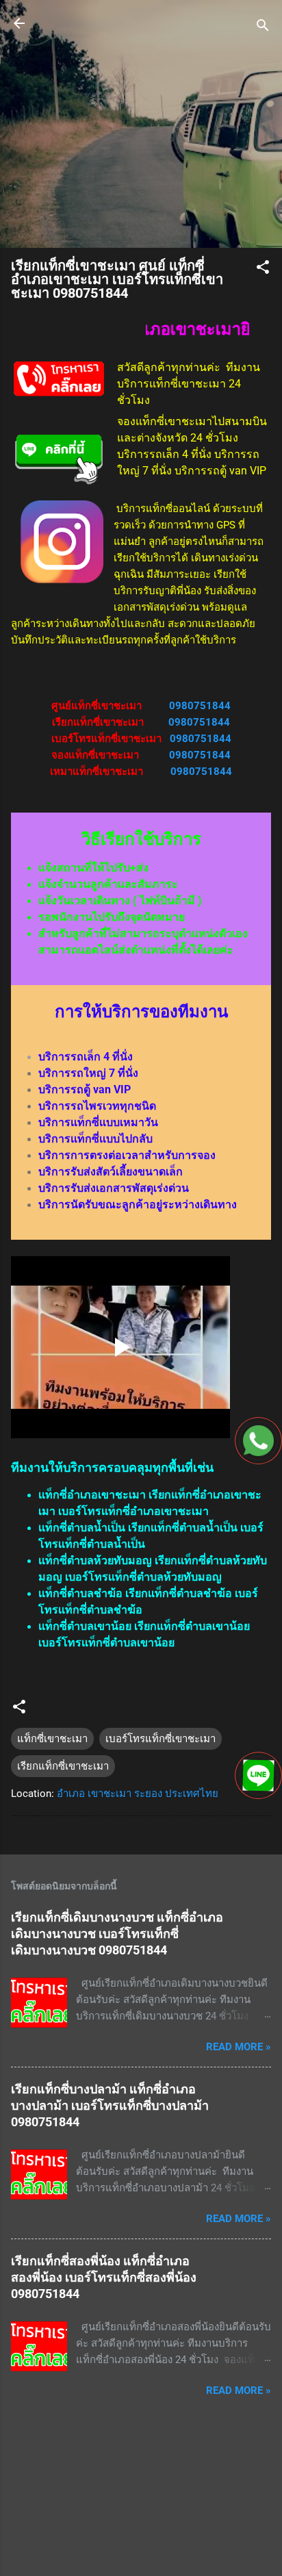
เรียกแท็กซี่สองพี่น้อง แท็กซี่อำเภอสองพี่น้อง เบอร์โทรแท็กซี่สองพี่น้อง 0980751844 (104, 2277)
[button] (263, 269)
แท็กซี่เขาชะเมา (52, 1739)
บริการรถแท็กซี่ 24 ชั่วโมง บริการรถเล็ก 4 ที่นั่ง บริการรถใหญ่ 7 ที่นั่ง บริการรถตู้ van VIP (141, 48)
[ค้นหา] (263, 28)
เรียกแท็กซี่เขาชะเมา (63, 1766)
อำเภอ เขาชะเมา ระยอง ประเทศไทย (138, 1794)
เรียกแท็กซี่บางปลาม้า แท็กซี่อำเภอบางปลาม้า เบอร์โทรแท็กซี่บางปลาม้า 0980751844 (110, 2105)
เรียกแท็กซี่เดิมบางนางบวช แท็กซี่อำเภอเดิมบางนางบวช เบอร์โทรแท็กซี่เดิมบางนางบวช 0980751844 (117, 1934)
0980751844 (200, 706)
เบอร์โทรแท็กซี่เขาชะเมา (161, 1739)
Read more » (239, 2047)
